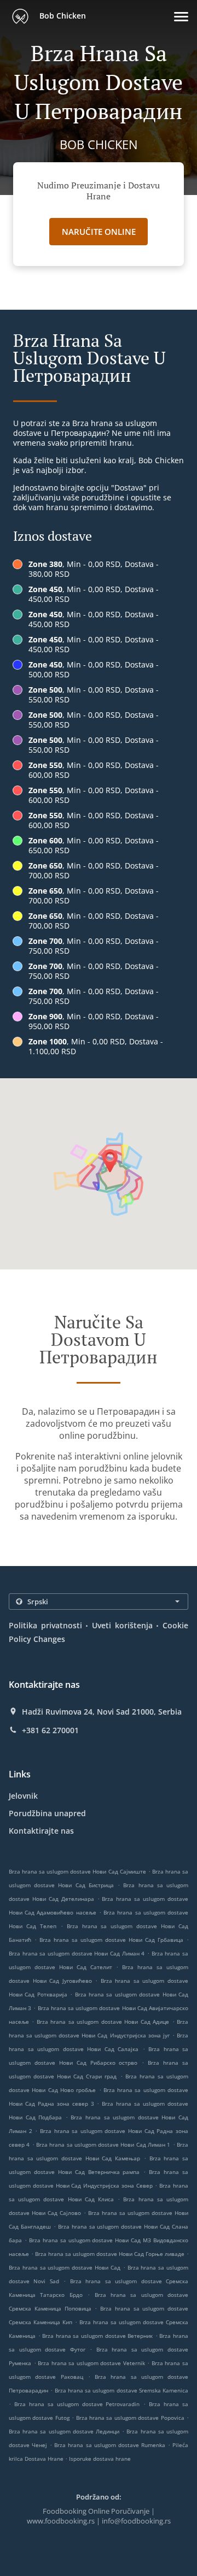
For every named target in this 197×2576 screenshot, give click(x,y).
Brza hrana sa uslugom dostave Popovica (130, 2418)
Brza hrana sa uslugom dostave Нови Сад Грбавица (111, 1940)
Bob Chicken (62, 16)
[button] (181, 17)
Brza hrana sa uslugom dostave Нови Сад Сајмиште (77, 1871)
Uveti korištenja (122, 1625)
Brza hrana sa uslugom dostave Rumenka (110, 2445)
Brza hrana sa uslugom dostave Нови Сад (65, 2267)
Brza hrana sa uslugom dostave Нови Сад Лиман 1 (103, 2144)
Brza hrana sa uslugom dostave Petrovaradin (77, 2404)
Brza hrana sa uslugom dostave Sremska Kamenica (122, 2390)
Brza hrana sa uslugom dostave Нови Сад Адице (103, 2022)
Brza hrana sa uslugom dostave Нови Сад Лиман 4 (77, 1953)
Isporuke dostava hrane (100, 2459)
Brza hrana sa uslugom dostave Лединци (64, 2431)
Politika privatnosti (45, 1625)
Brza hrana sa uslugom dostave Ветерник (97, 2336)
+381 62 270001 (50, 1730)
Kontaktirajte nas (41, 1831)
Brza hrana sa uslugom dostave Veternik (91, 2363)
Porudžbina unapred (47, 1813)
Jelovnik (23, 1796)
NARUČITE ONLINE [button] (99, 232)
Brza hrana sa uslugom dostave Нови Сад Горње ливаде (110, 2254)
